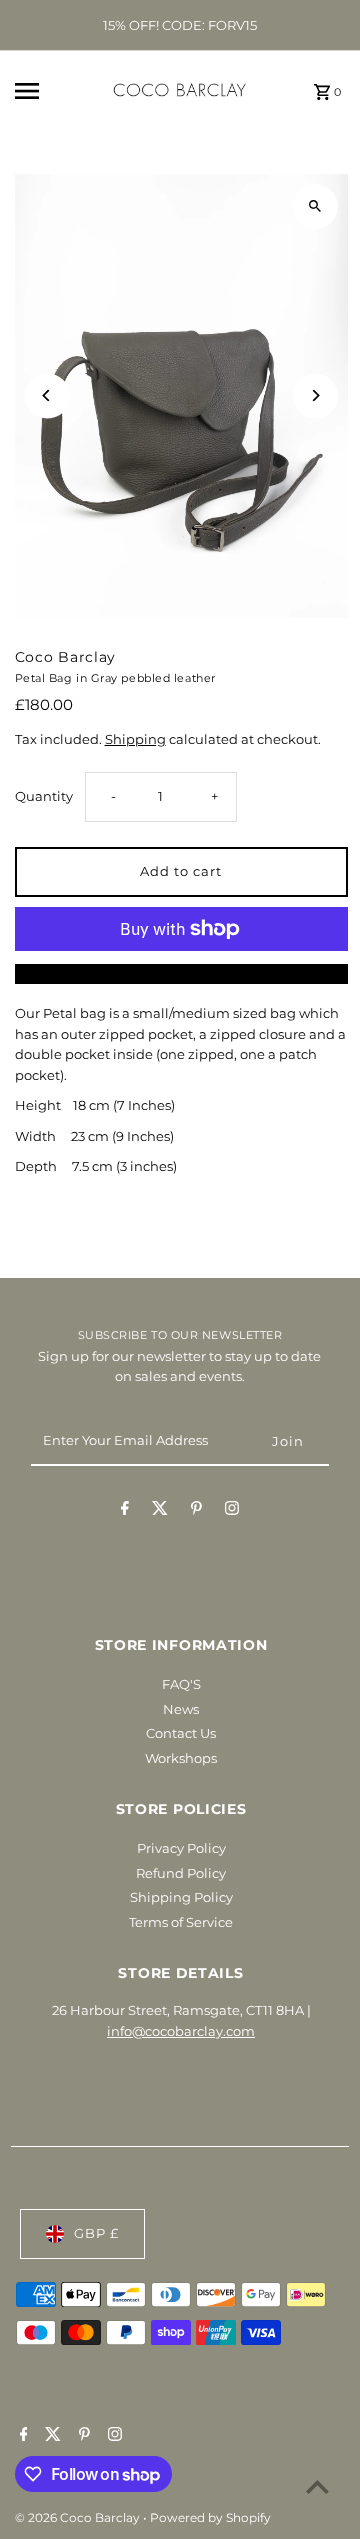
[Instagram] (232, 1511)
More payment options (181, 973)
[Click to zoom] (315, 206)
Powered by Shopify (210, 2517)
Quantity (44, 796)
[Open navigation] (41, 91)
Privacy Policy (181, 1848)
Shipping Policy (181, 1897)
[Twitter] (160, 1511)
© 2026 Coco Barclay (79, 2517)
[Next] (315, 395)
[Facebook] (125, 1511)
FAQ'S (181, 1684)
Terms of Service (181, 1922)
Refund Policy (181, 1873)
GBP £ (96, 2233)
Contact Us (181, 1733)
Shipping (135, 739)
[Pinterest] (196, 1511)
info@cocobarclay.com (181, 2031)
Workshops (181, 1758)
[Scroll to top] (317, 2486)
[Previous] (47, 395)
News (181, 1709)
